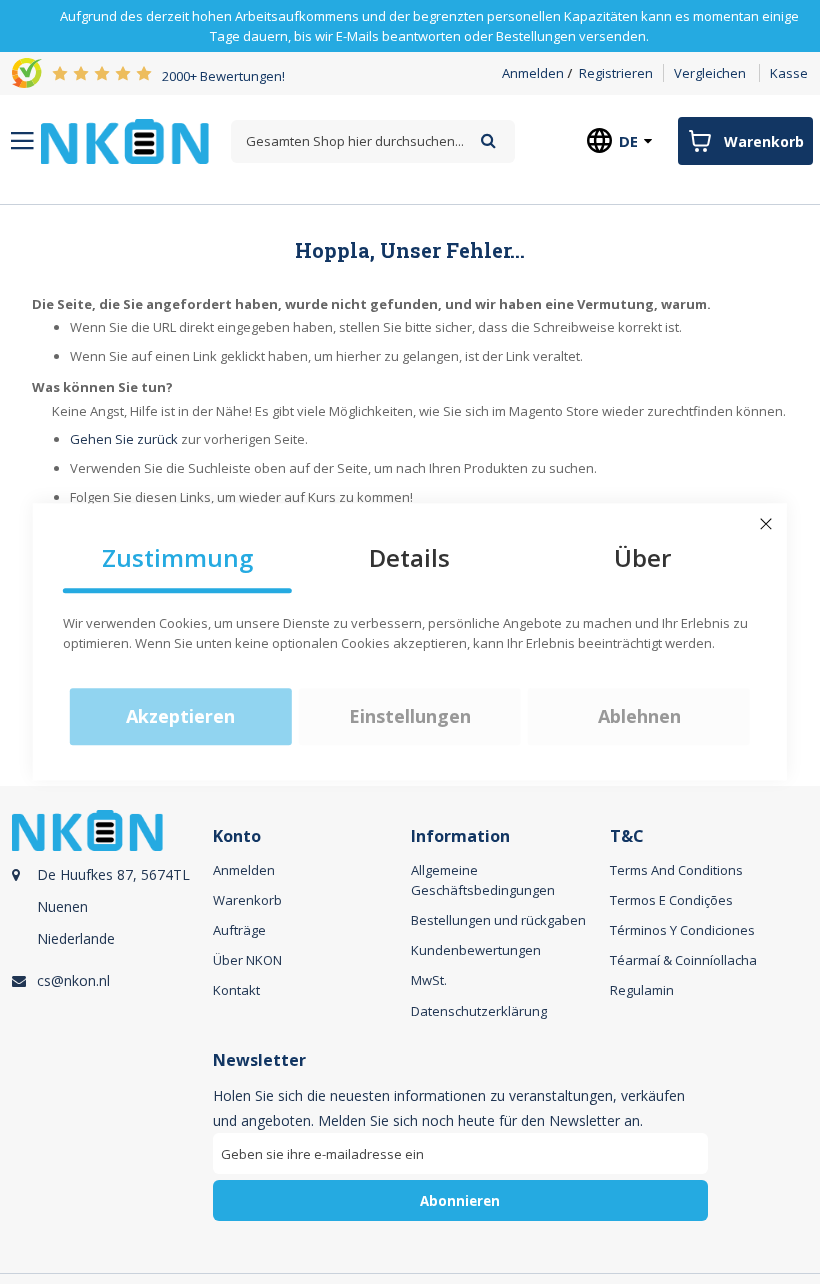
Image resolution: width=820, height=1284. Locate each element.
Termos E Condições (671, 900)
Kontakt (236, 990)
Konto (237, 836)
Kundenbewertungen (476, 950)
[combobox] (372, 141)
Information (460, 836)
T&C (627, 836)
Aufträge (239, 930)
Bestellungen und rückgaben (498, 920)
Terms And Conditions (676, 870)
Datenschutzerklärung (479, 1011)
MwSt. (429, 980)
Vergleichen (710, 73)
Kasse (789, 73)
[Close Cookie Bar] (766, 524)
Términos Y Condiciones (682, 930)
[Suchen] (488, 140)
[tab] (109, 920)
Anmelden (533, 73)
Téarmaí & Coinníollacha (683, 960)
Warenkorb (247, 900)
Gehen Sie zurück (124, 439)
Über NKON (247, 960)
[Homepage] (125, 141)
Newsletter (259, 1060)
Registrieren (616, 73)
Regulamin (642, 990)
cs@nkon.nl (73, 980)
